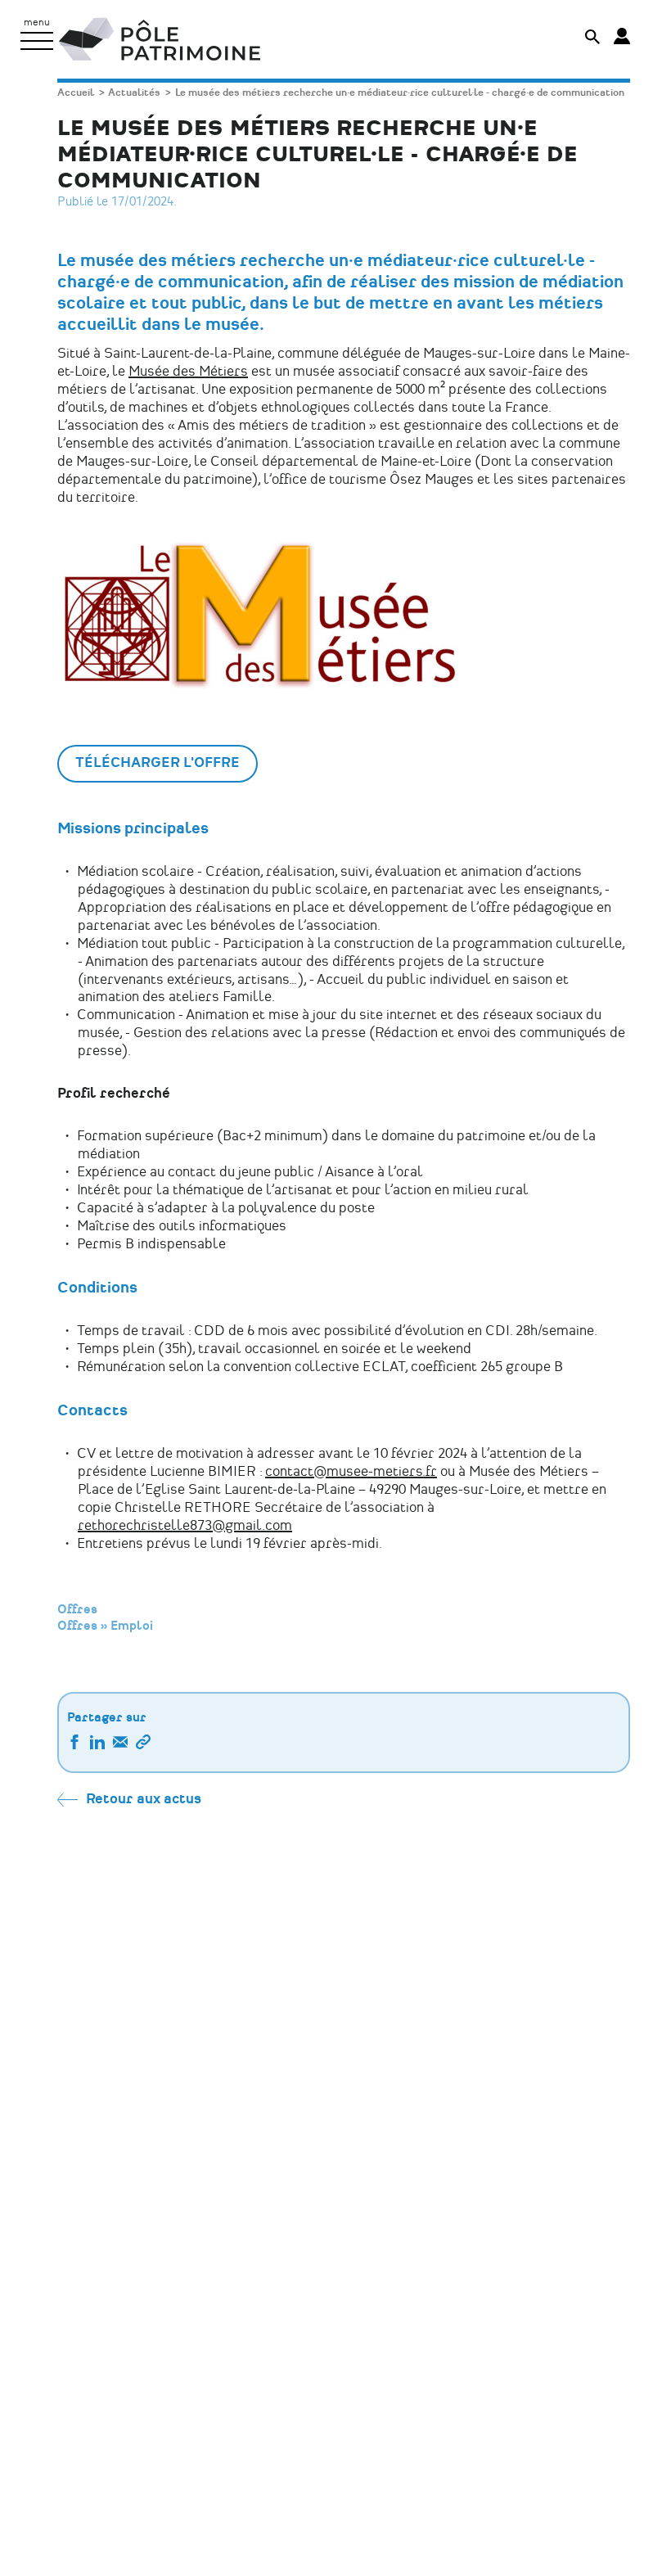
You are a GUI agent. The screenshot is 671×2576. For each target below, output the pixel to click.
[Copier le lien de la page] (143, 1745)
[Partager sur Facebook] (74, 1745)
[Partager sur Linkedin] (97, 1745)
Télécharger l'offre (158, 763)
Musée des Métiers (188, 372)
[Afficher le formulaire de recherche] (592, 39)
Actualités (134, 93)
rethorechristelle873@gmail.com (185, 1526)
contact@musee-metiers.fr (351, 1472)
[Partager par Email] (120, 1745)
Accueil (76, 93)
